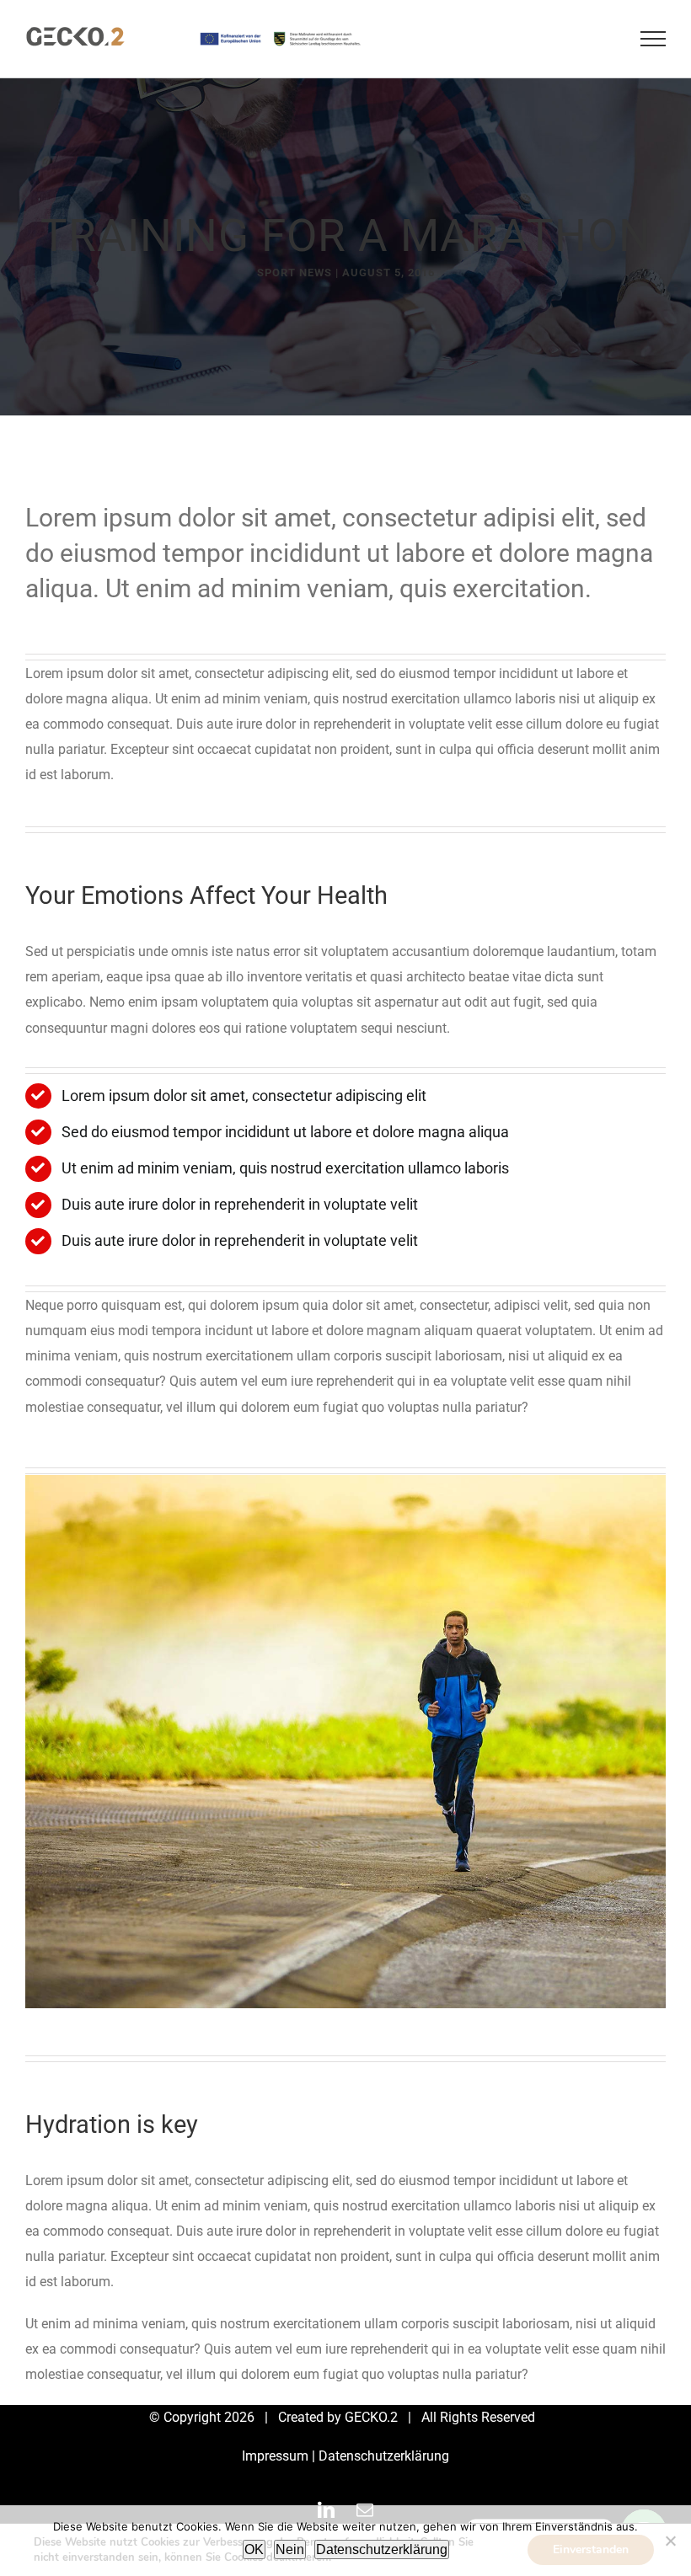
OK (254, 2549)
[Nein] (670, 2541)
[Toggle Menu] (653, 39)
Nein (290, 2549)
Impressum (275, 2456)
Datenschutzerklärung (384, 2456)
